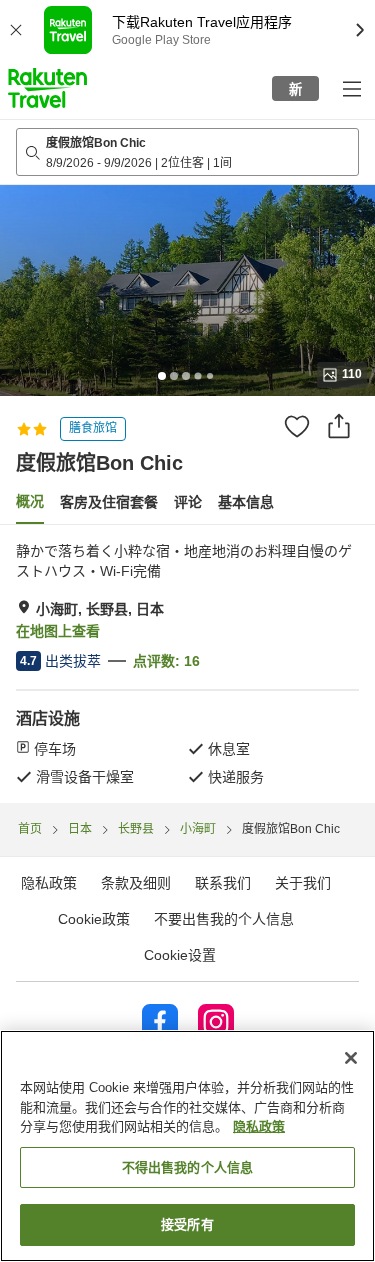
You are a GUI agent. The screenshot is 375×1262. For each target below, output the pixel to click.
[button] (47, 88)
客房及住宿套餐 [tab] (109, 502)
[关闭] (351, 1058)
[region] (187, 1146)
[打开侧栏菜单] (351, 88)
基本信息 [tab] (246, 502)
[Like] (297, 426)
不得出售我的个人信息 (187, 1167)
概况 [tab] (30, 501)
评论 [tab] (188, 502)
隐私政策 (259, 1126)
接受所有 (187, 1224)
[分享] (339, 426)
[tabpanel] (187, 664)
